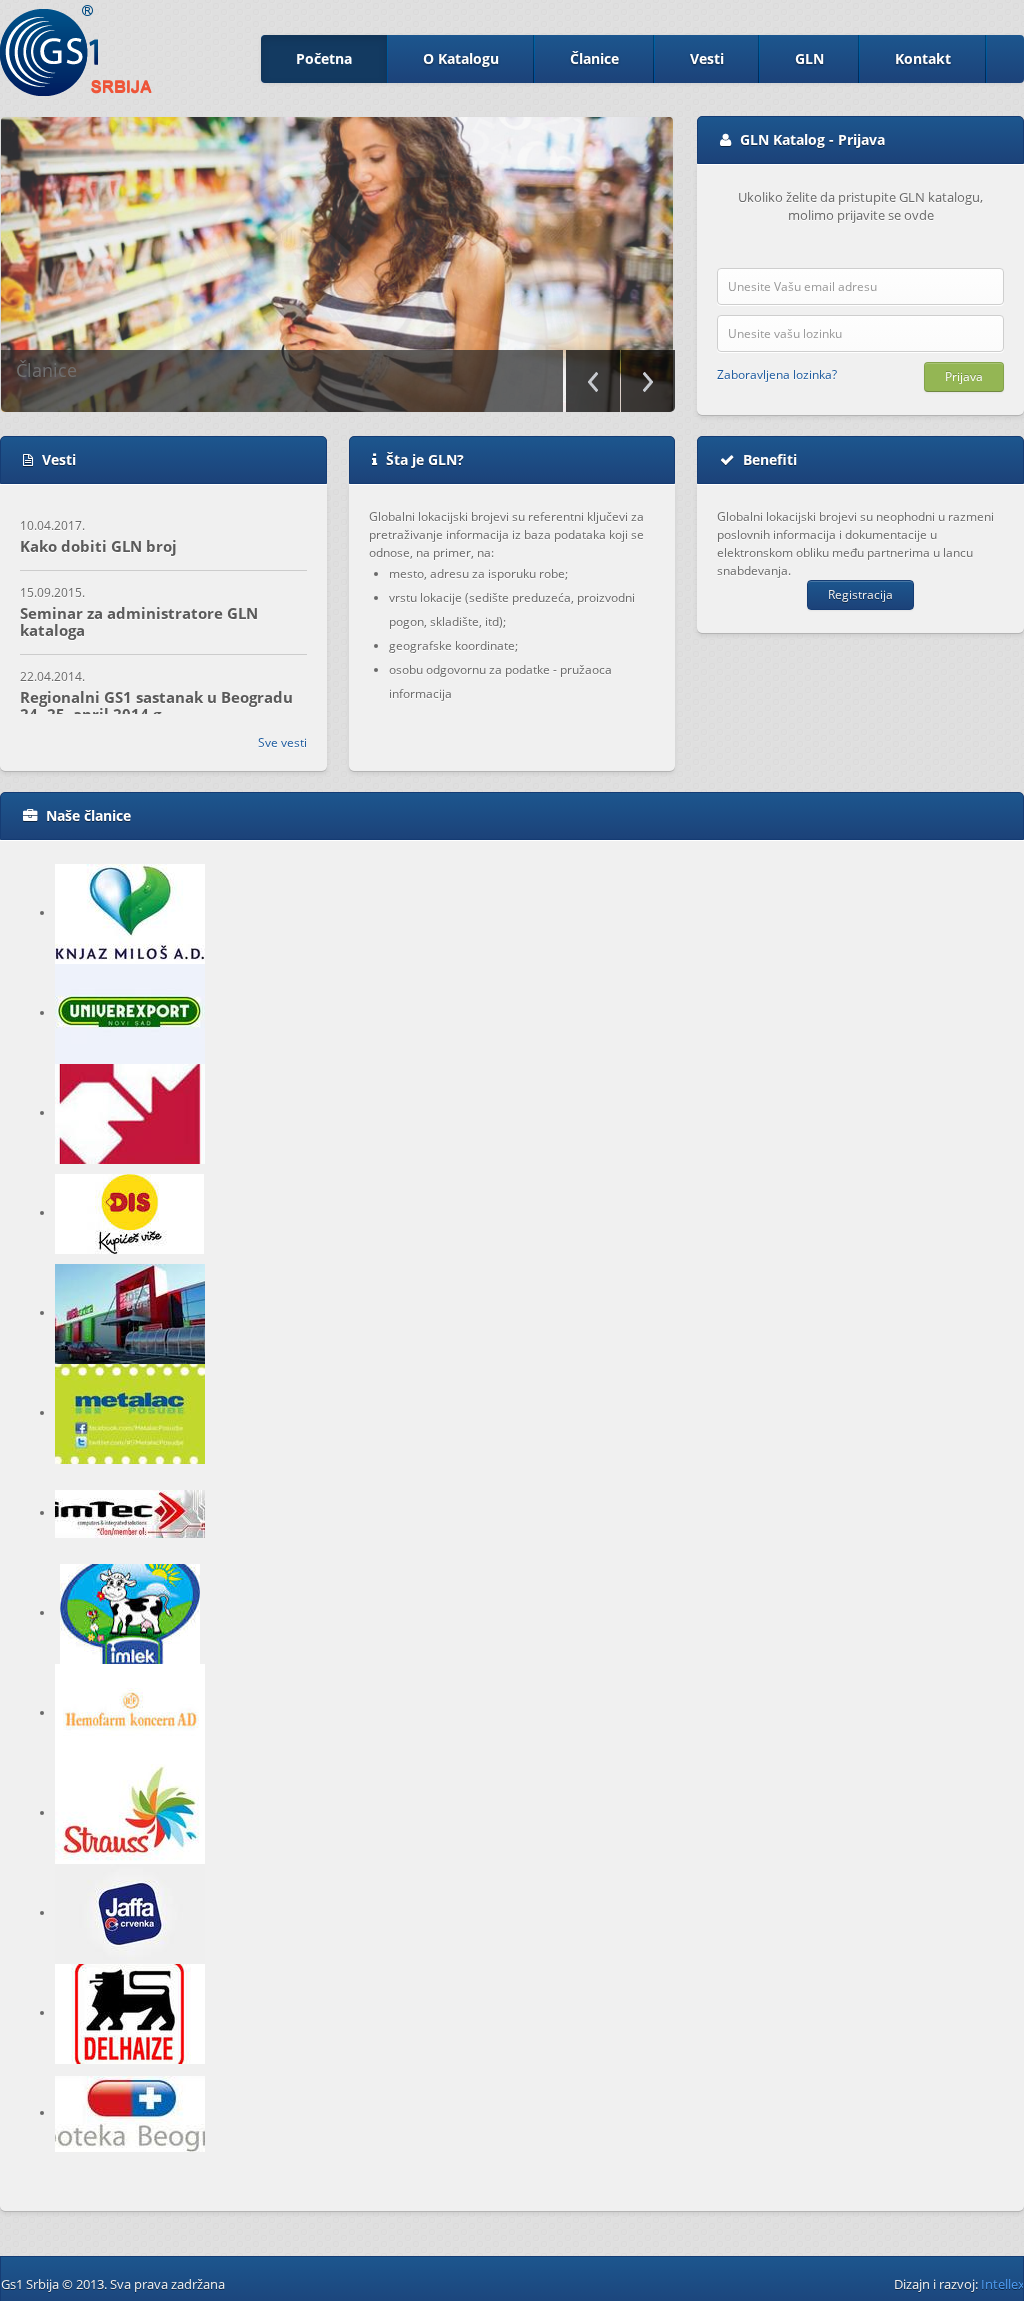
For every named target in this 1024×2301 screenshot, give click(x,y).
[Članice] (336, 264)
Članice (594, 58)
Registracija (860, 594)
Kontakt (923, 58)
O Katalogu (461, 58)
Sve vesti (282, 742)
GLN (809, 58)
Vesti (707, 58)
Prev (593, 381)
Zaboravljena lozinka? (777, 374)
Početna (324, 58)
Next (648, 381)
